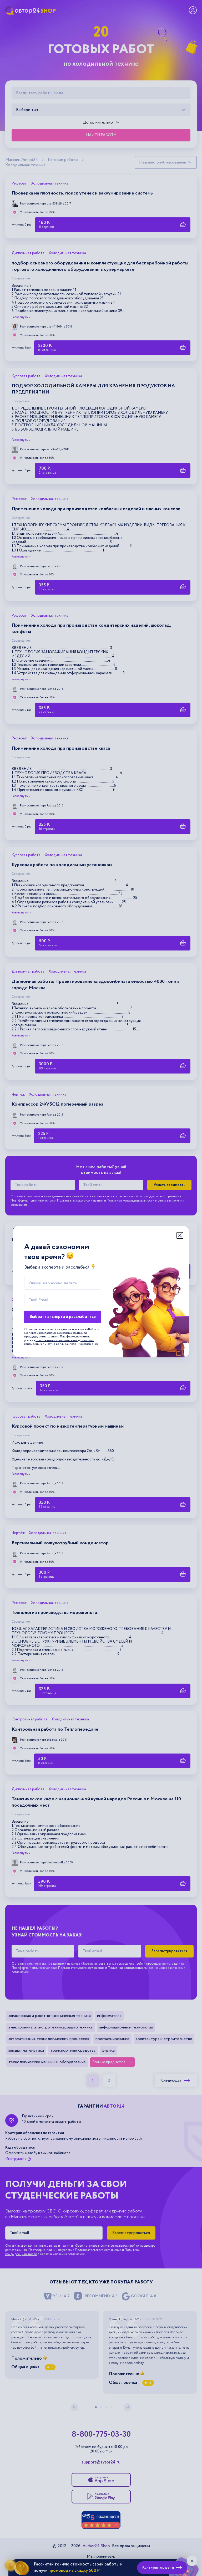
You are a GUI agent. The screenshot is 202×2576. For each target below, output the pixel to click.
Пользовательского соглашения (57, 1340)
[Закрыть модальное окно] (180, 1235)
